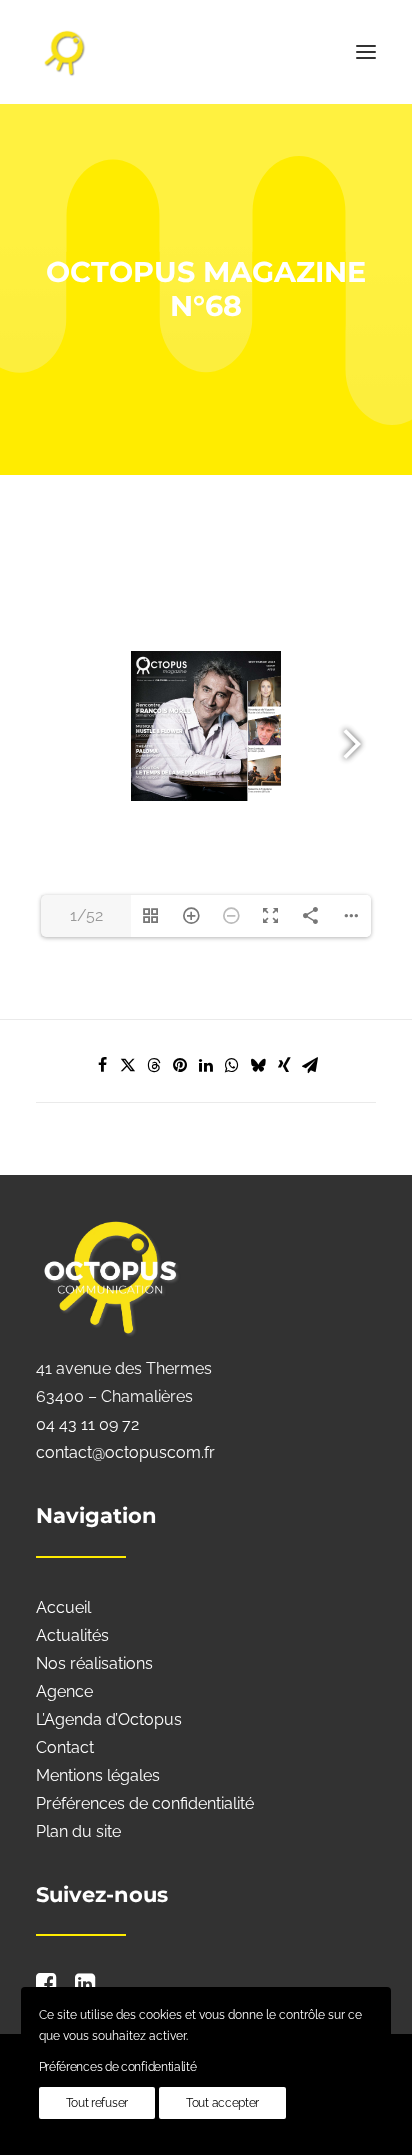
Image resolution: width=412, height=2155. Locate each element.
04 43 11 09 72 (87, 1424)
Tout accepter (222, 2103)
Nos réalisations (94, 1663)
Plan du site (78, 1831)
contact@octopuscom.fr (125, 1452)
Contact (65, 1747)
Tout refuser (97, 2103)
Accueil (63, 1607)
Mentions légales (98, 1775)
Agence (64, 1691)
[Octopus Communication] (206, 52)
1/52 (86, 915)
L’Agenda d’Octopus (109, 1719)
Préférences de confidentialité (145, 1803)
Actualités (72, 1635)
